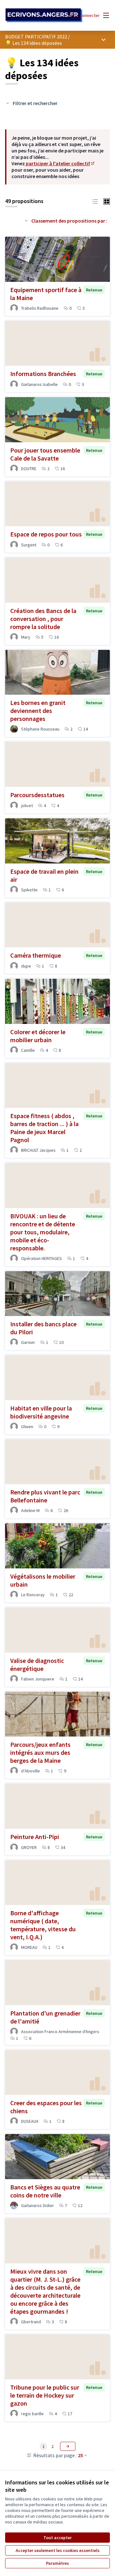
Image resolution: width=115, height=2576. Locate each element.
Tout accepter (57, 2538)
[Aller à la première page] (44, 15)
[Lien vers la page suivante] (68, 2446)
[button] (95, 201)
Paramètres (57, 2563)
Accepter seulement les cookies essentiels (58, 2550)
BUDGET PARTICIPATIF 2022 (36, 37)
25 (80, 2455)
